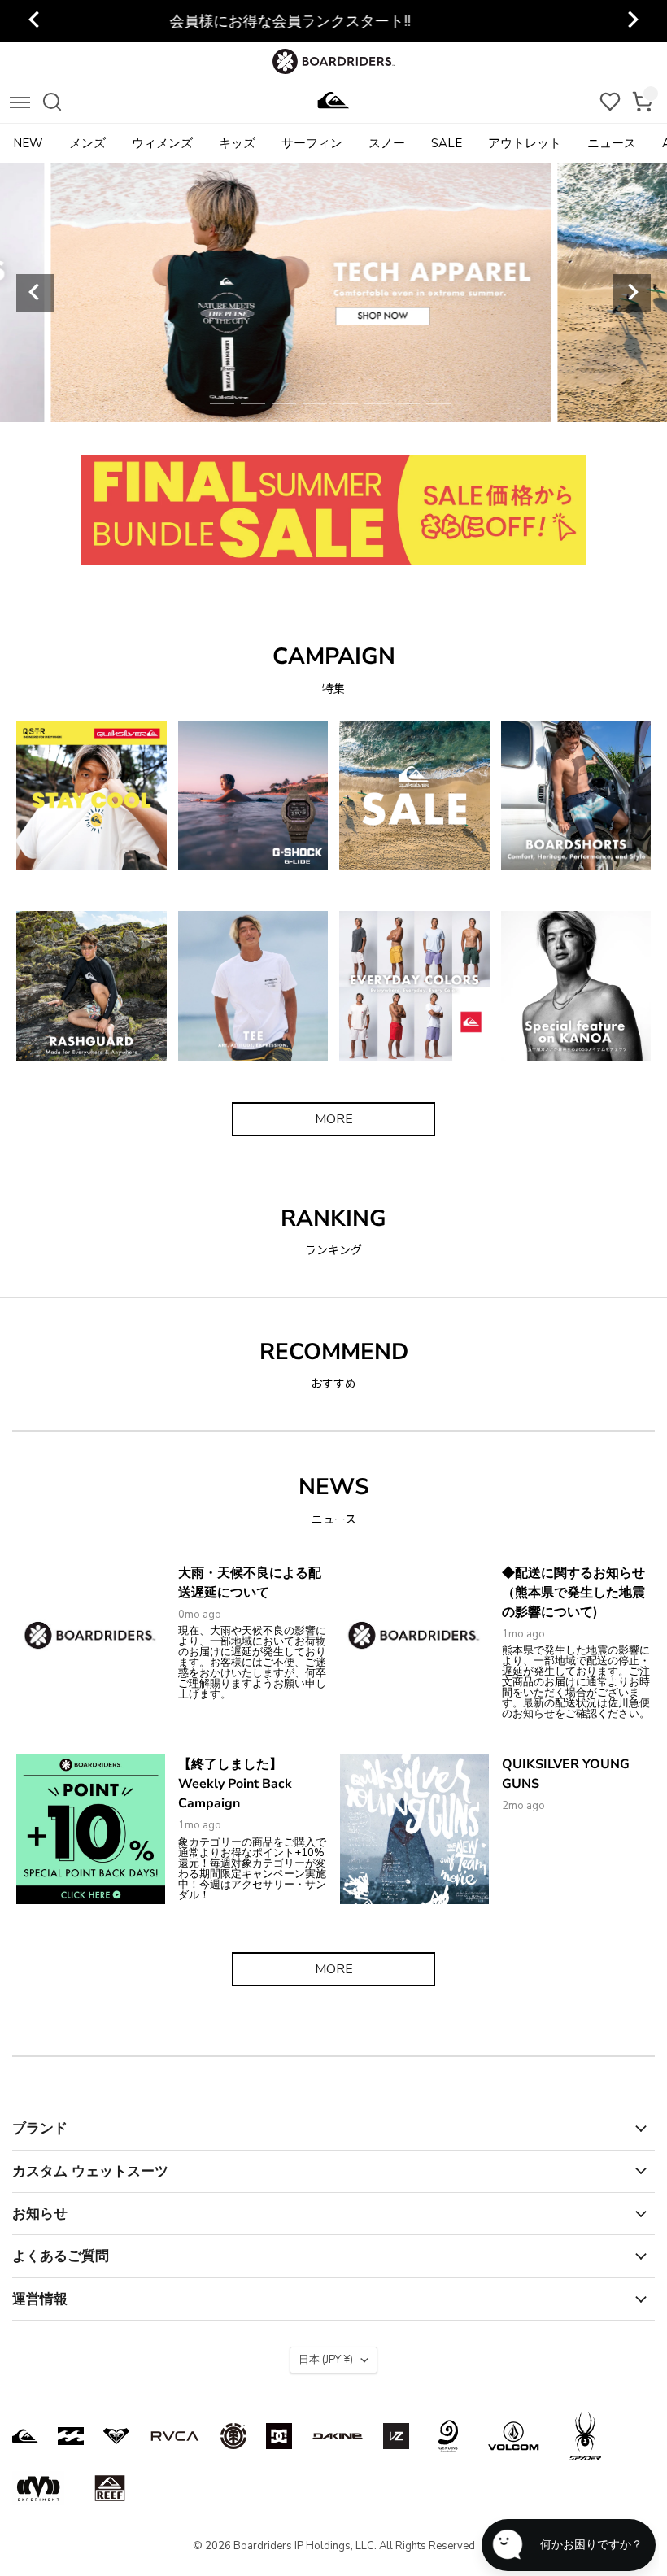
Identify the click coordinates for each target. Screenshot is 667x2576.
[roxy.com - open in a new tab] (116, 2436)
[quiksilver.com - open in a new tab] (25, 2436)
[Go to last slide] (35, 21)
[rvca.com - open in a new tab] (175, 2436)
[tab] (222, 403)
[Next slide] (632, 21)
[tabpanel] (334, 293)
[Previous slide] (35, 293)
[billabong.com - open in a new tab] (71, 2436)
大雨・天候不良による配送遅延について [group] (333, 21)
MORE (334, 1119)
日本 (326, 2360)
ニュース (612, 143)
